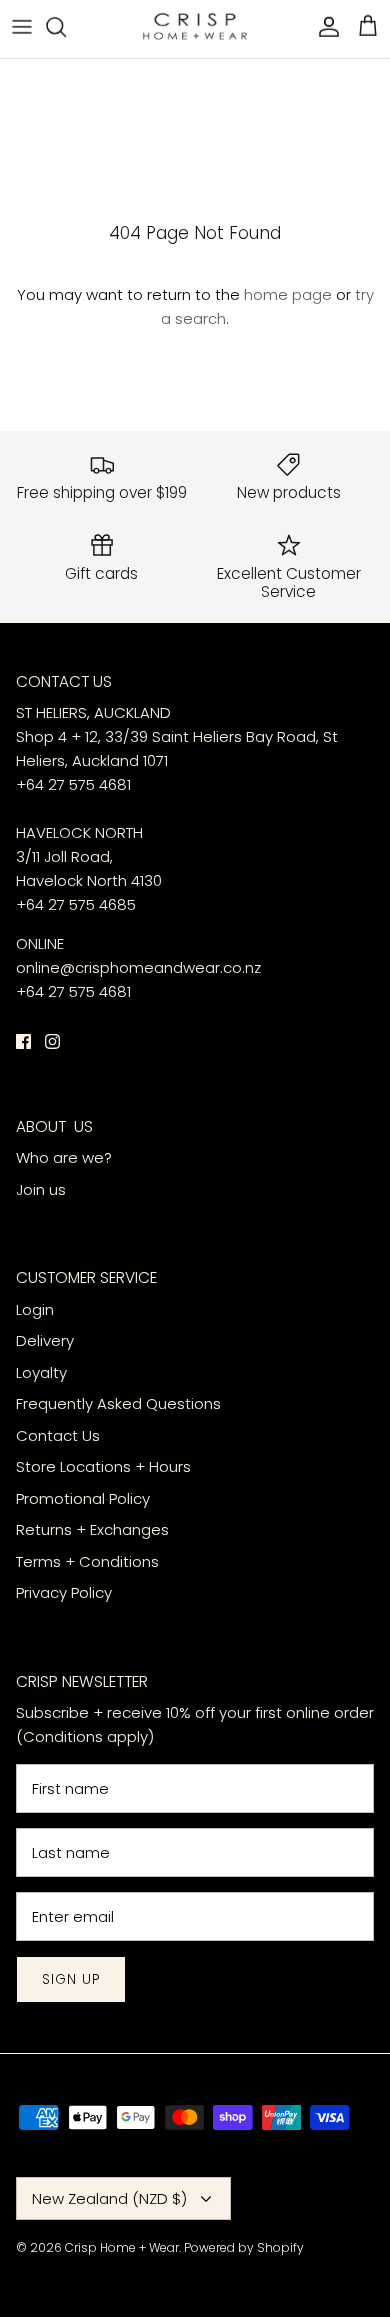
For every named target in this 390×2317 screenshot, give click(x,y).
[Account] (324, 26)
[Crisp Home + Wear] (195, 26)
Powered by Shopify (244, 2247)
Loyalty (41, 1372)
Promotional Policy (83, 1498)
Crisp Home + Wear (122, 2247)
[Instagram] (52, 1041)
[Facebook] (23, 1041)
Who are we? (64, 1157)
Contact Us (58, 1435)
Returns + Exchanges (92, 1529)
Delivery (47, 1340)
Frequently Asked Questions (118, 1403)
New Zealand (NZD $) (109, 2198)
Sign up (71, 1979)
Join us (41, 1189)
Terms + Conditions (87, 1561)
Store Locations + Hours (103, 1466)
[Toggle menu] (22, 26)
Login (35, 1309)
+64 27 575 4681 (73, 784)
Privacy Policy (64, 1592)
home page (288, 294)
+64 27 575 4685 (76, 904)
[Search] (66, 26)
